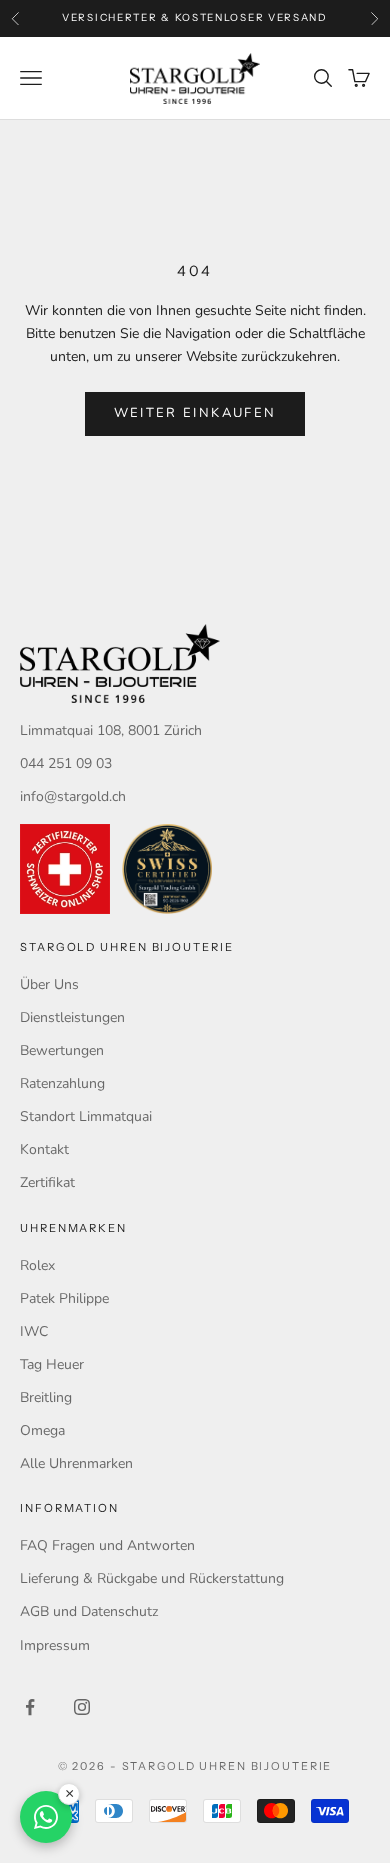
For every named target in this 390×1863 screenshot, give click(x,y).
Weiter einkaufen (195, 413)
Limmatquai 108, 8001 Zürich (111, 730)
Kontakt (44, 1149)
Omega (42, 1430)
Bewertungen (62, 1050)
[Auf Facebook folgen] (30, 1707)
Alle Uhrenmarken (76, 1463)
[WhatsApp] (46, 1817)
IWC (34, 1331)
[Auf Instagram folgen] (82, 1707)
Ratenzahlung (62, 1083)
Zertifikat (47, 1182)
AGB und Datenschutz (89, 1611)
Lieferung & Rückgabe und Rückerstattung (152, 1578)
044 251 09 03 (66, 763)
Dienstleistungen (72, 1017)
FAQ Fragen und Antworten (107, 1545)
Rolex (37, 1265)
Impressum (55, 1645)
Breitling (46, 1397)
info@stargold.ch (73, 796)
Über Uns (49, 984)
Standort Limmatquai (86, 1116)
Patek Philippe (64, 1298)
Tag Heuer (52, 1364)
